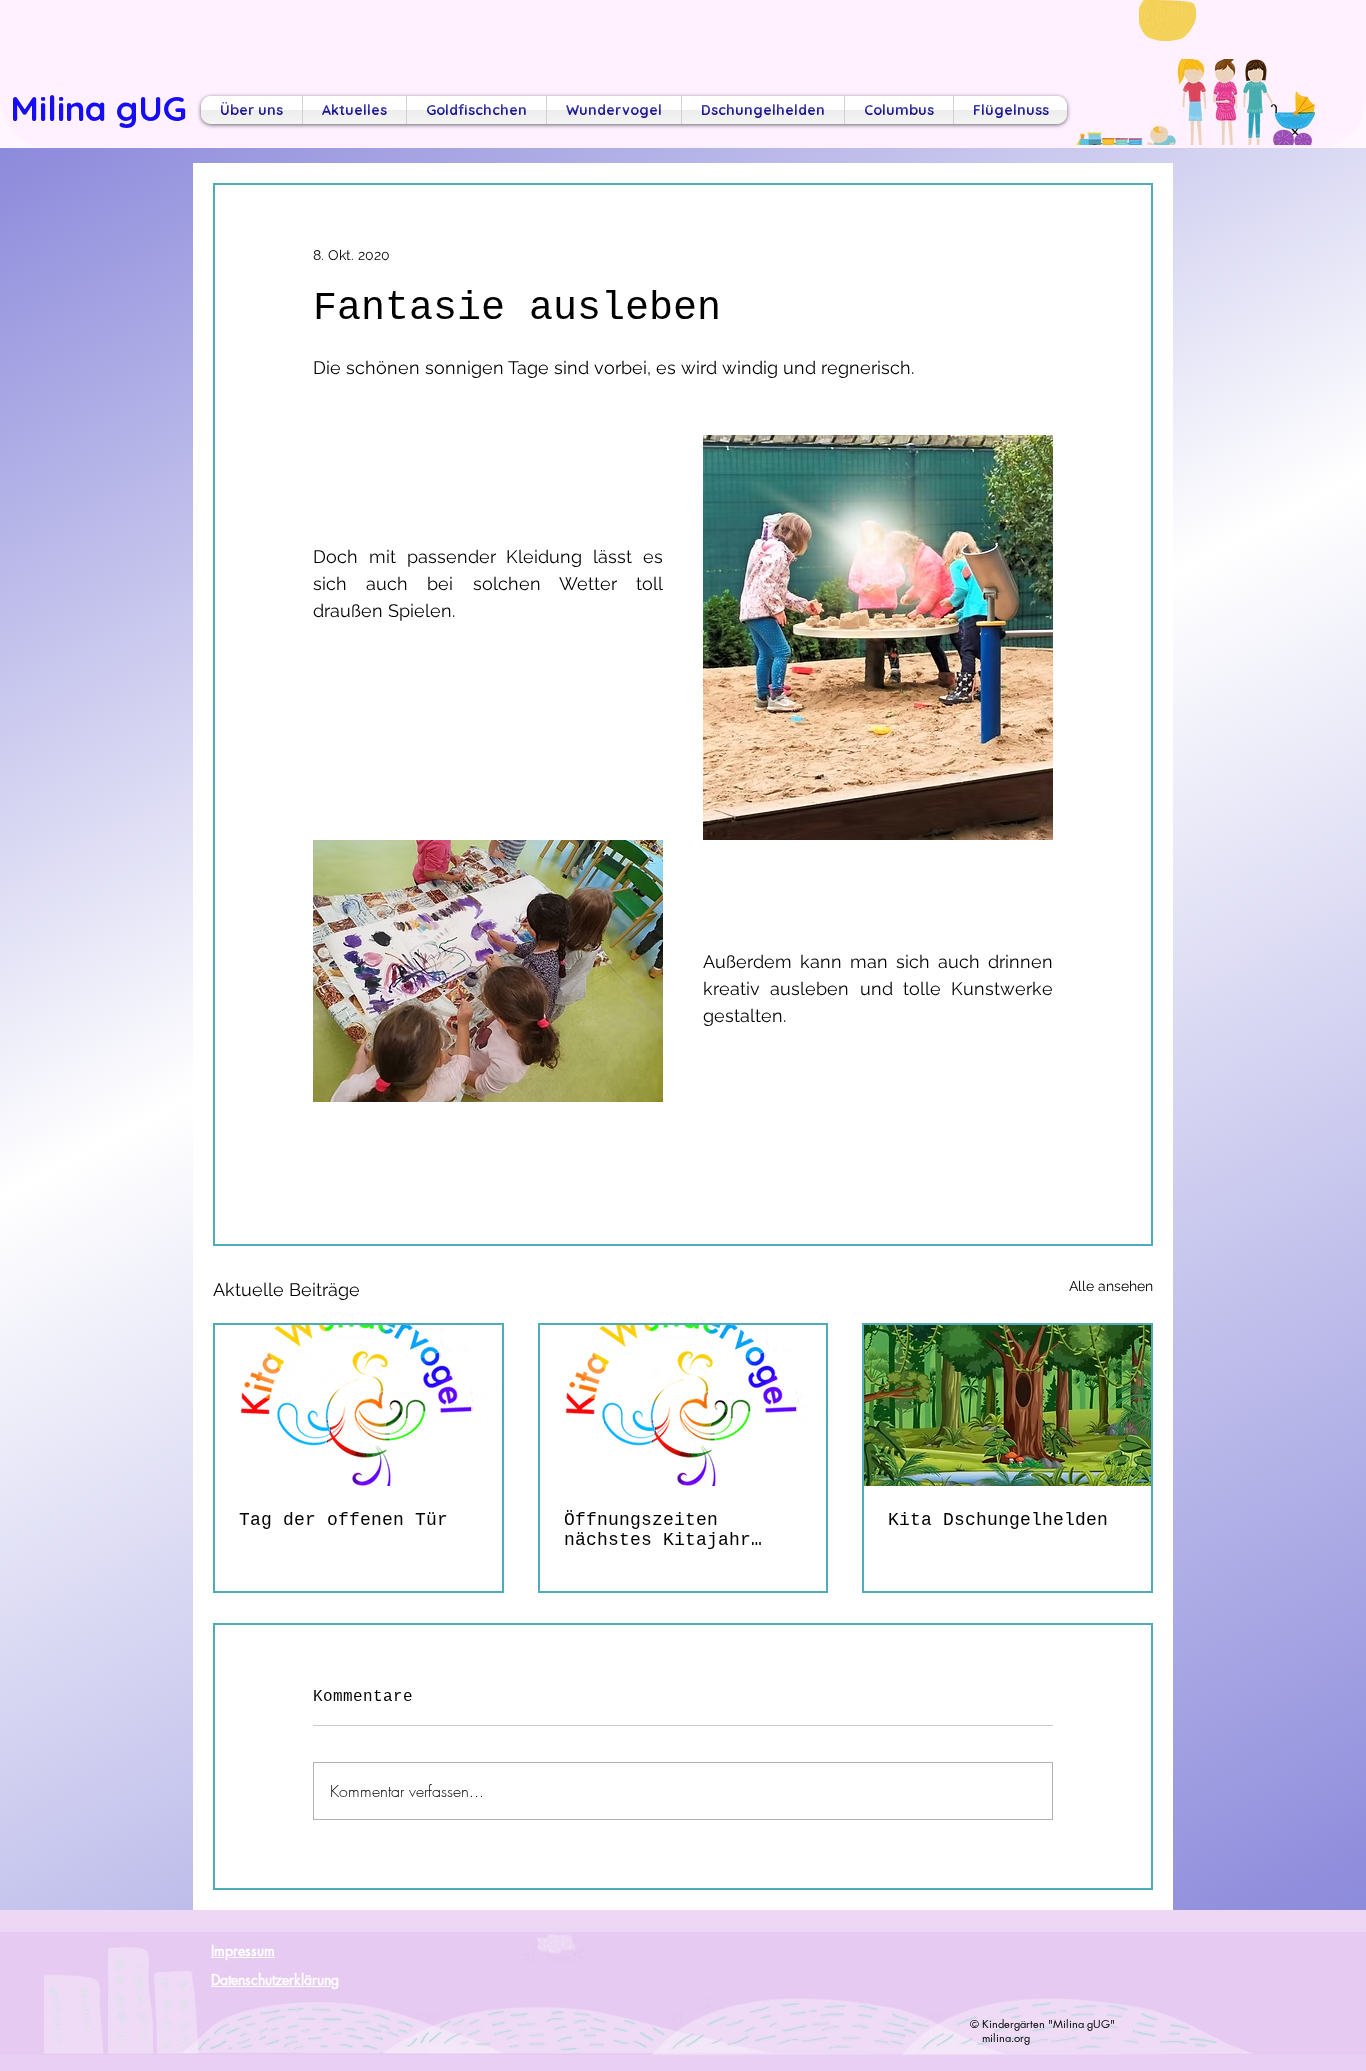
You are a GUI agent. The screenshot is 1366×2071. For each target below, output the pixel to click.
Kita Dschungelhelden (998, 1520)
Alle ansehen (1111, 1286)
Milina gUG (98, 108)
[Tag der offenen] (358, 1405)
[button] (251, 110)
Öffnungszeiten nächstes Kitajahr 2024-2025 (657, 1530)
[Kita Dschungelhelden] (1007, 1405)
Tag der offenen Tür (343, 1520)
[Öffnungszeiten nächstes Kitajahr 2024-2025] (683, 1405)
